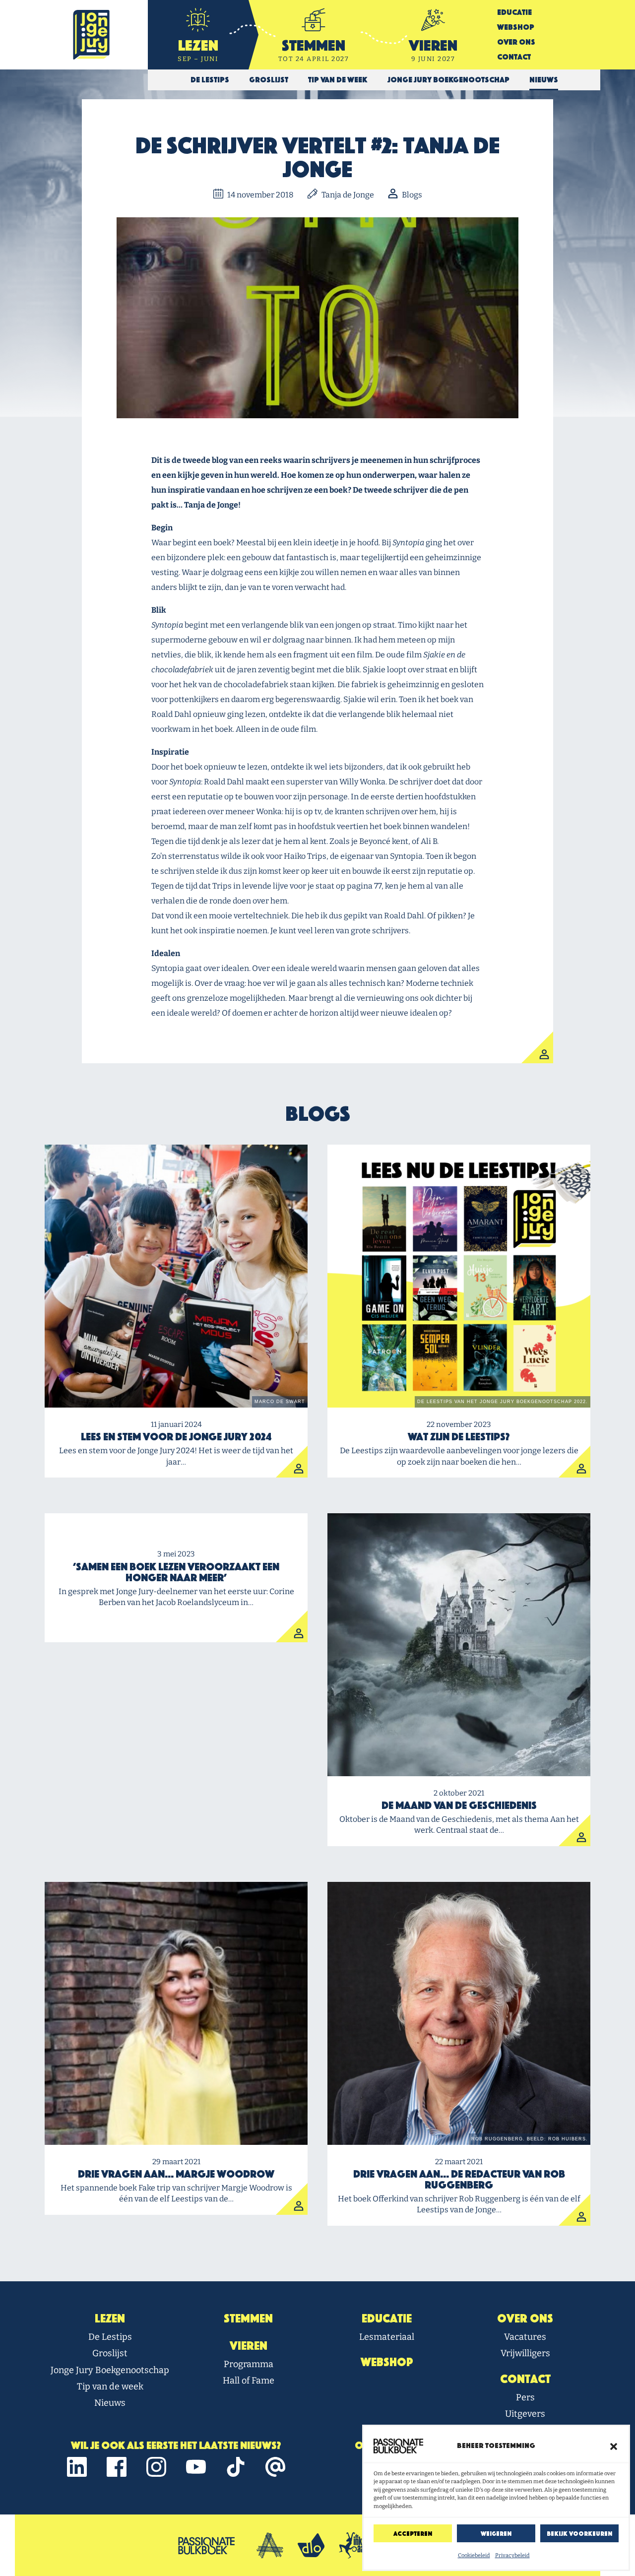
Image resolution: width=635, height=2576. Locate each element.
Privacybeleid (512, 2555)
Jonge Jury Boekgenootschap (110, 2370)
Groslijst (110, 2353)
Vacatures (525, 2337)
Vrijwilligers (525, 2353)
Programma (249, 2364)
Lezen (110, 2318)
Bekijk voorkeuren (579, 2534)
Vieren (249, 2346)
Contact (514, 57)
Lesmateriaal (387, 2337)
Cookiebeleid (474, 2555)
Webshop (516, 27)
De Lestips (110, 2337)
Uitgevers (525, 2414)
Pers (525, 2397)
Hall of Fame (249, 2381)
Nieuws (110, 2403)
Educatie (514, 12)
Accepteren (413, 2534)
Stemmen (248, 2318)
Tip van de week (110, 2386)
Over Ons (516, 42)
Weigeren (496, 2534)
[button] (614, 2446)
